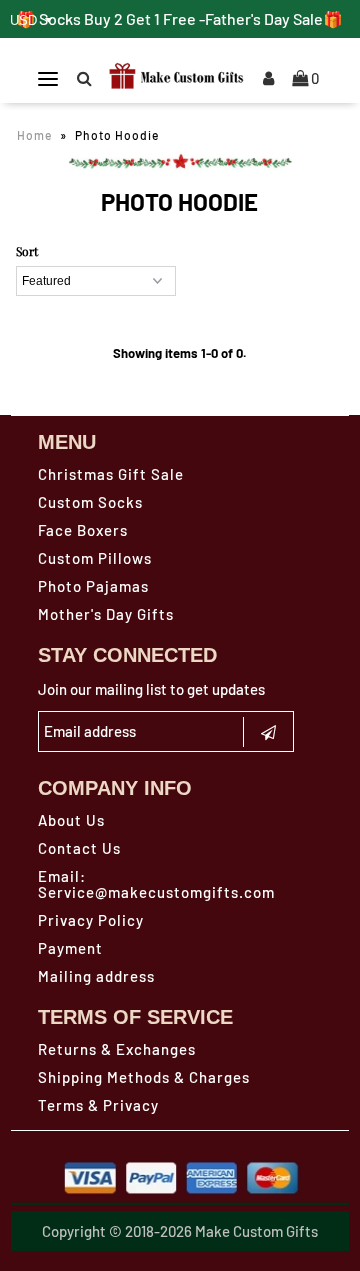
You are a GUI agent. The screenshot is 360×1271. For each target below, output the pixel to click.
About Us (71, 820)
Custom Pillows (95, 558)
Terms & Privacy (98, 1105)
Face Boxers (83, 530)
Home (34, 135)
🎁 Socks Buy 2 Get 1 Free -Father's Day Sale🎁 (179, 18)
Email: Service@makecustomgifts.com (156, 884)
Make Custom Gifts (256, 1231)
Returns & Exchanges (117, 1049)
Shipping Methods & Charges (144, 1077)
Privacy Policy (91, 920)
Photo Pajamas (93, 586)
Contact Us (79, 848)
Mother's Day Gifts (106, 614)
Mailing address (96, 976)
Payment (70, 948)
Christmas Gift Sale (111, 474)
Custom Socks (90, 502)
